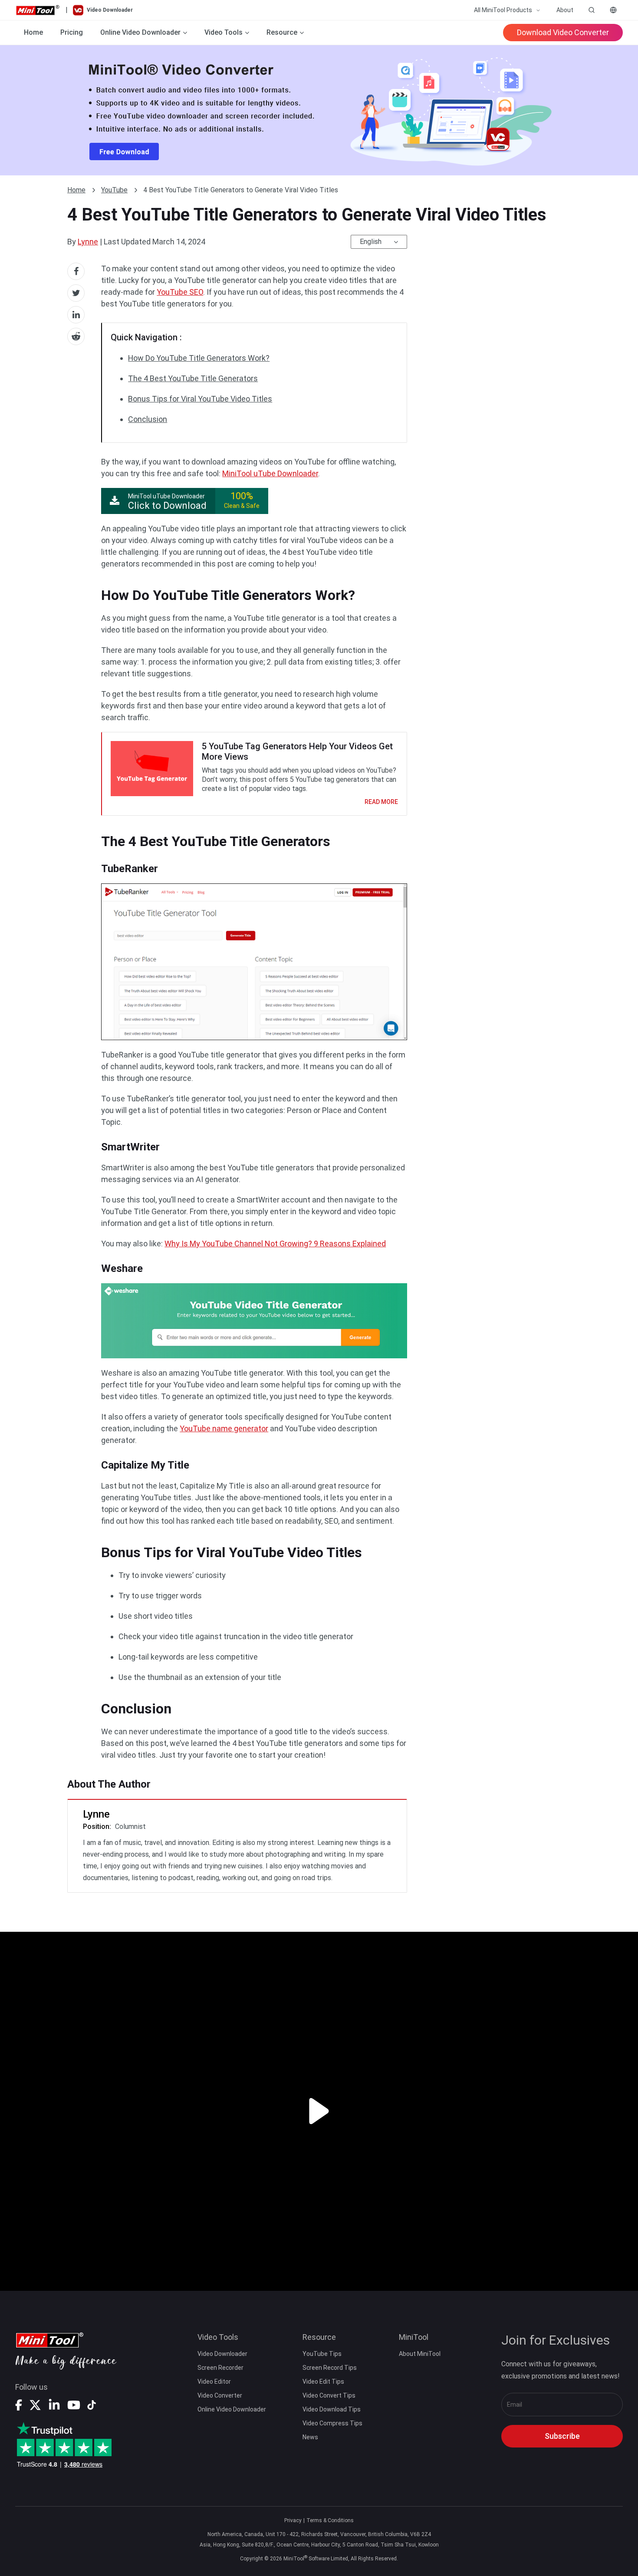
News (310, 2437)
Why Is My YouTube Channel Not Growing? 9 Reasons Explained (275, 1244)
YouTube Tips (322, 2354)
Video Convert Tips (329, 2395)
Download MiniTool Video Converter (319, 110)
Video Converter (220, 2395)
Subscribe (562, 2436)
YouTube (114, 190)
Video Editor (214, 2382)
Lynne (88, 242)
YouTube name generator (224, 1428)
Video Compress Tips (332, 2423)
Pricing (72, 32)
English (371, 242)
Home (33, 32)
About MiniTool (420, 2354)
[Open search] (592, 10)
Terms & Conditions (330, 2520)
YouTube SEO (180, 292)
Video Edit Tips (323, 2382)
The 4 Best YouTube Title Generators (193, 378)
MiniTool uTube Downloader (270, 473)
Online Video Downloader (232, 2409)
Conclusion (148, 419)
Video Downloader (222, 2354)
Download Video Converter (563, 32)
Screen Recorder (220, 2368)
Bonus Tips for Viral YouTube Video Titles (200, 399)
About (565, 10)
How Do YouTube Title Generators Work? (199, 358)
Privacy (293, 2520)
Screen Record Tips (330, 2368)
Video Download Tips (332, 2409)
